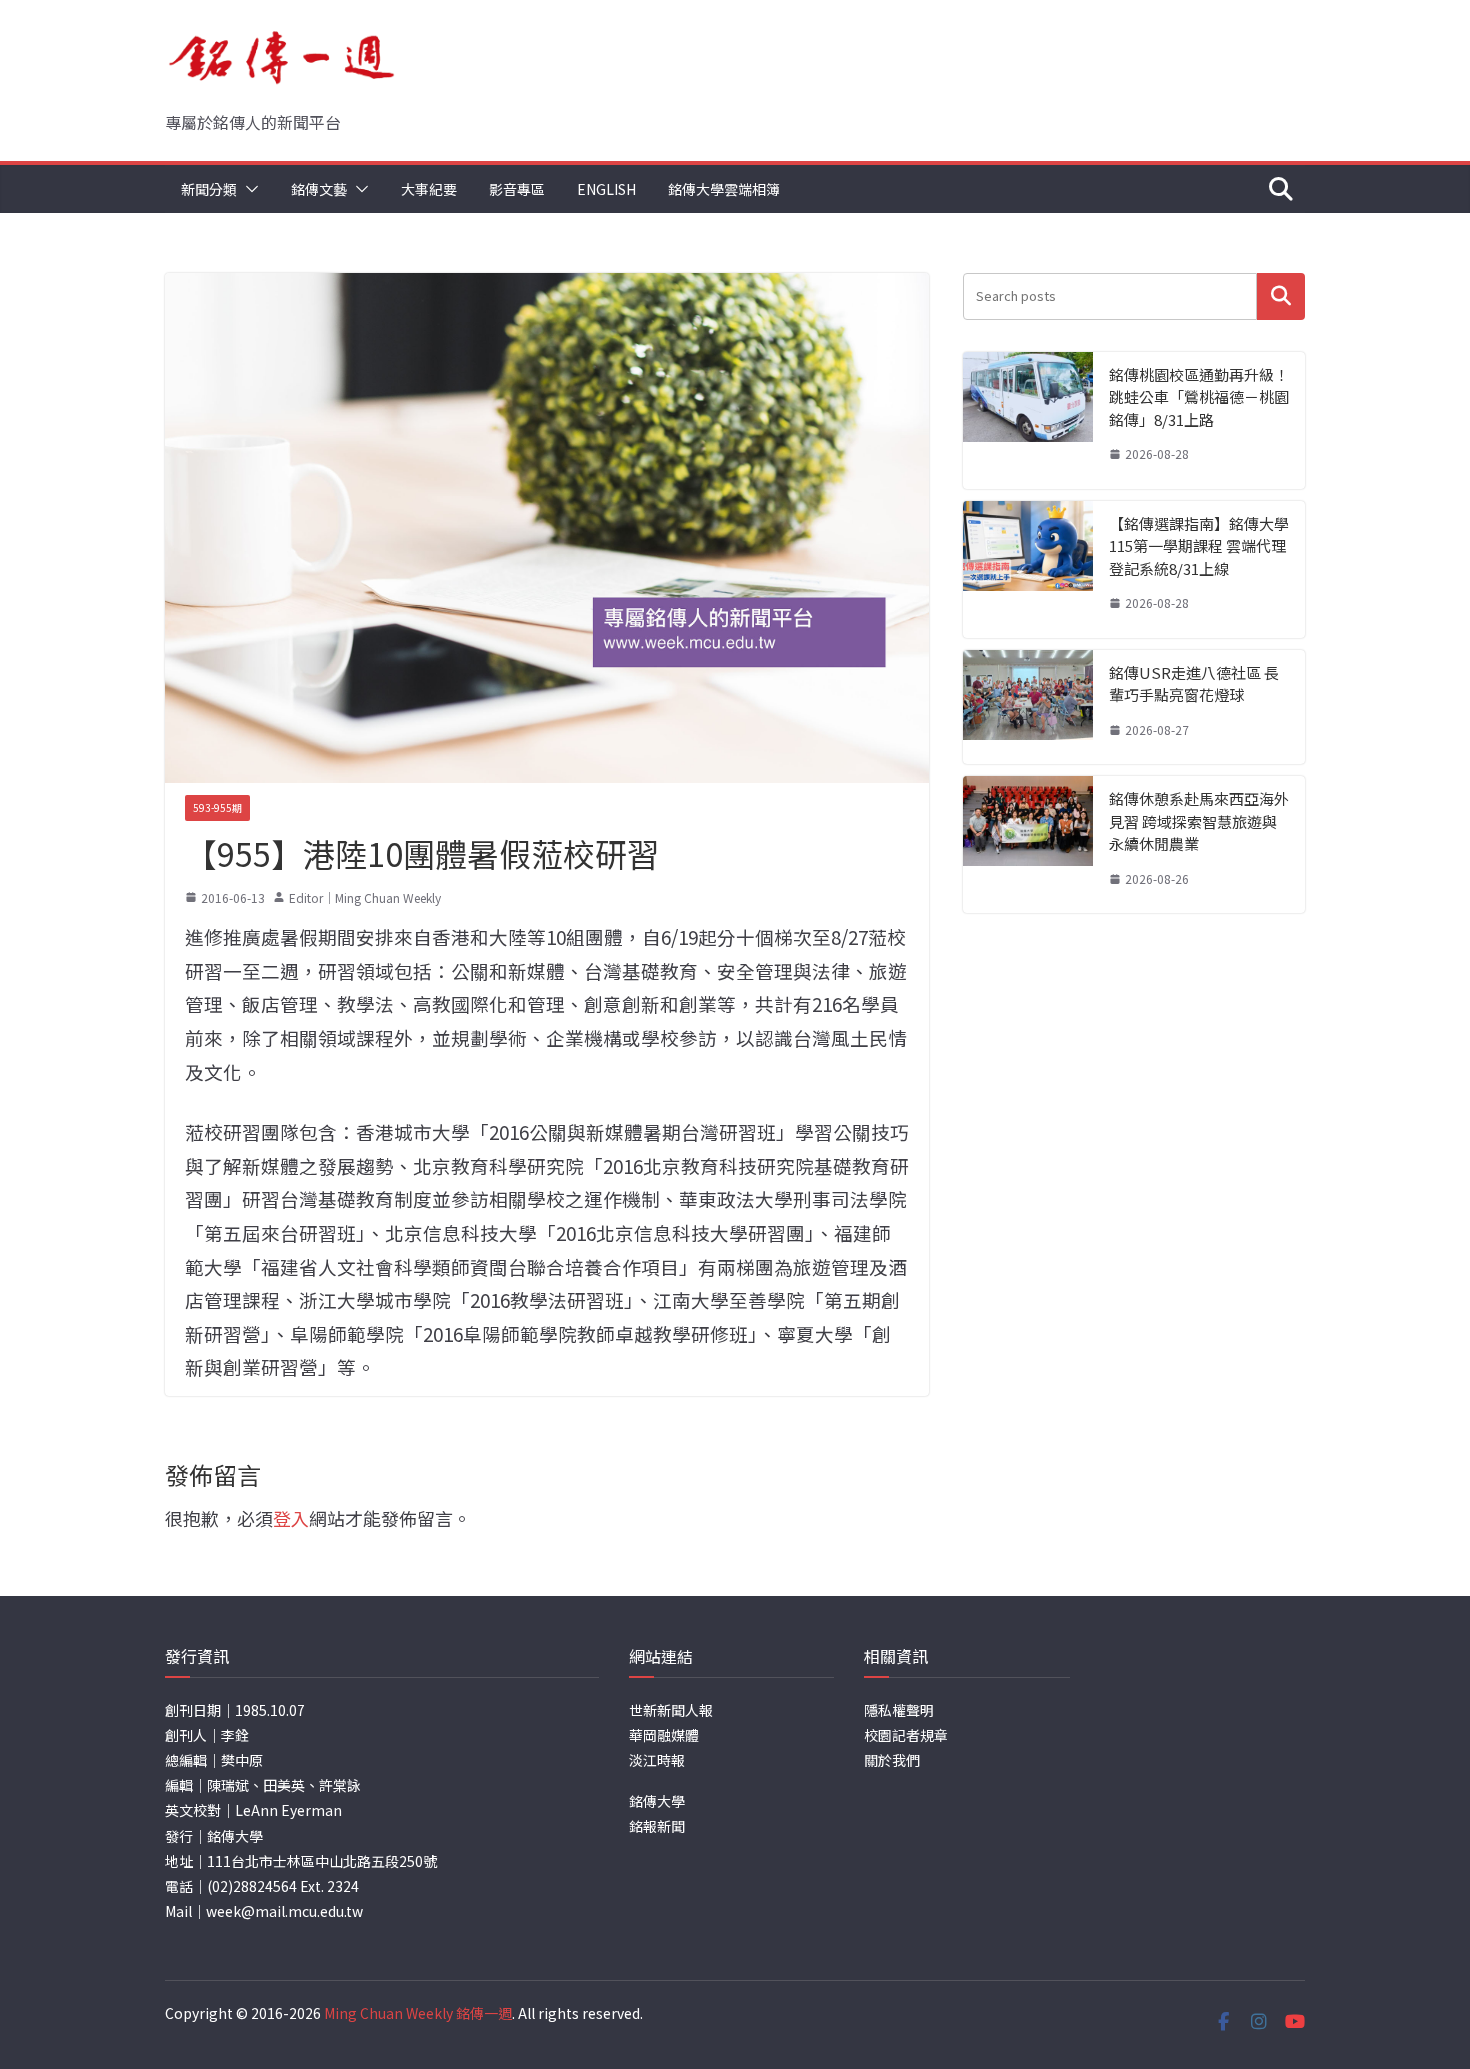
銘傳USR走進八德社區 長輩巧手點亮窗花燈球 (1194, 684)
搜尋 (1281, 296)
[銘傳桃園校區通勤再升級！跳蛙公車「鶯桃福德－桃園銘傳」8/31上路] (1028, 420)
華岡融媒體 (664, 1735)
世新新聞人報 (671, 1710)
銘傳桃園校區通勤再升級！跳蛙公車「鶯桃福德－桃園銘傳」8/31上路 (1199, 397)
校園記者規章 (906, 1735)
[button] (248, 189)
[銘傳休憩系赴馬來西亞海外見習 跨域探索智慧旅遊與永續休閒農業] (1028, 844)
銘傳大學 (657, 1801)
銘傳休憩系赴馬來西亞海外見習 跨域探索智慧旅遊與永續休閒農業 (1199, 821)
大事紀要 (429, 189)
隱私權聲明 (899, 1710)
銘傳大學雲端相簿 (724, 189)
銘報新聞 (657, 1826)
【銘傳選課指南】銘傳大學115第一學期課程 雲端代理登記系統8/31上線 (1199, 546)
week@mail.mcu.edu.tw (284, 1911)
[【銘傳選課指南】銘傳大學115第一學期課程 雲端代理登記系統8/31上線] (1028, 569)
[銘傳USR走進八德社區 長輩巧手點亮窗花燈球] (1028, 707)
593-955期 (217, 807)
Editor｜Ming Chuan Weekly (365, 897)
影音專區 (517, 189)
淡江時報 (657, 1760)
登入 (291, 1518)
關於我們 (892, 1760)
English (606, 189)
